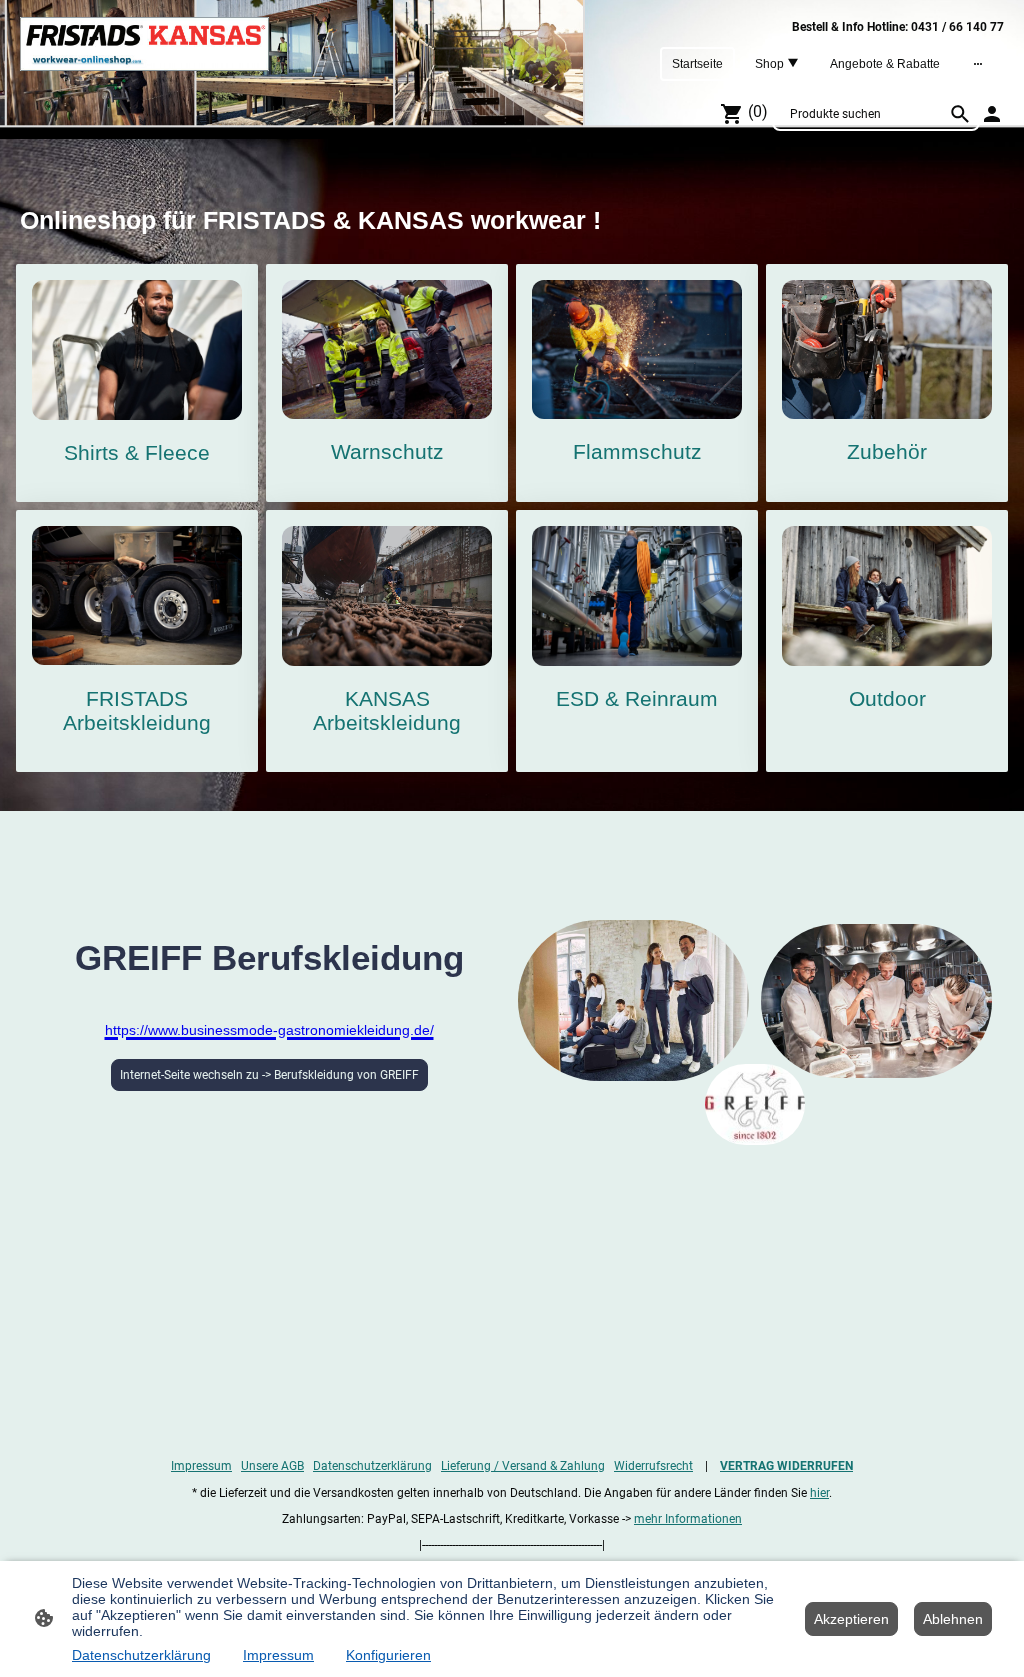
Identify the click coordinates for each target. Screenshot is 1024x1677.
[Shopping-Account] (992, 114)
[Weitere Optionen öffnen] (978, 64)
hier (819, 1493)
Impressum (201, 1466)
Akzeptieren (851, 1619)
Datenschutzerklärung (372, 1466)
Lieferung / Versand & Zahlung (523, 1466)
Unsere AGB (272, 1466)
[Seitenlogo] (144, 44)
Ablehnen (953, 1619)
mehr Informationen (688, 1519)
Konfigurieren (388, 1655)
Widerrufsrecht (653, 1466)
